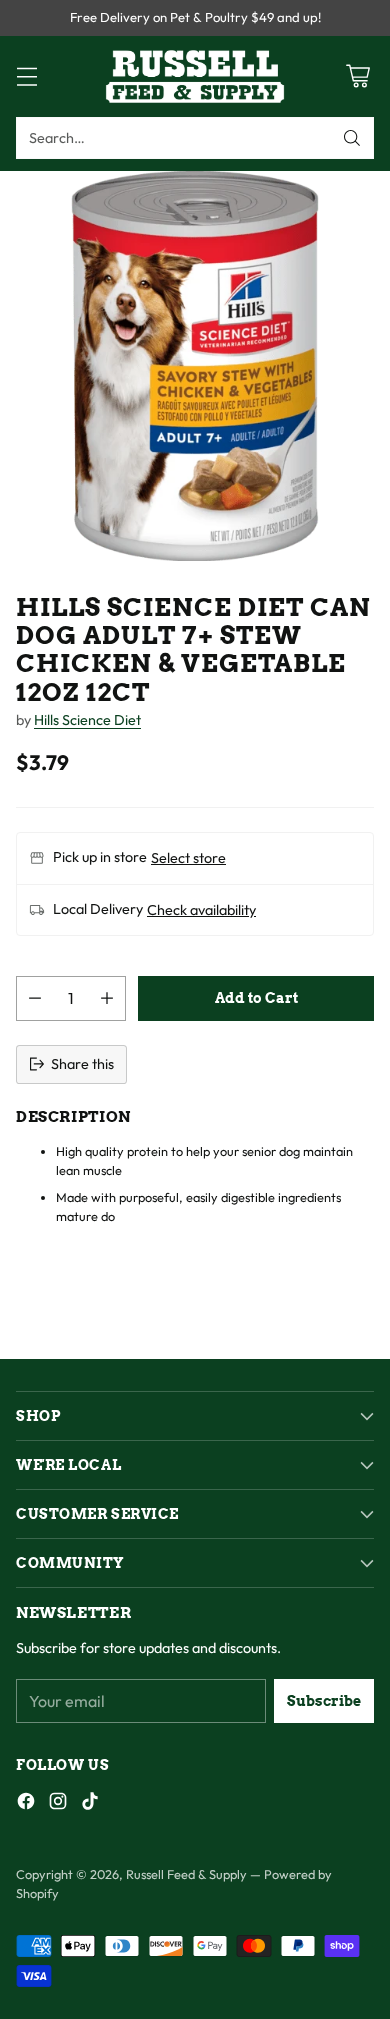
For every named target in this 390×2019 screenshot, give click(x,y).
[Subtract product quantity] (35, 998)
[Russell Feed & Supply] (195, 76)
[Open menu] (26, 76)
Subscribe (324, 1701)
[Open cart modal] (357, 76)
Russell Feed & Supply (186, 1874)
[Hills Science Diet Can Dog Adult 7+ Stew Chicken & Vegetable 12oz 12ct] (195, 366)
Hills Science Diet (87, 720)
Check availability (201, 910)
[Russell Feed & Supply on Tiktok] (90, 1804)
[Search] (352, 138)
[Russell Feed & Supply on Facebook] (26, 1804)
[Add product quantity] (107, 998)
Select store (188, 858)
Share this (82, 1064)
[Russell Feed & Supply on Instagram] (58, 1804)
